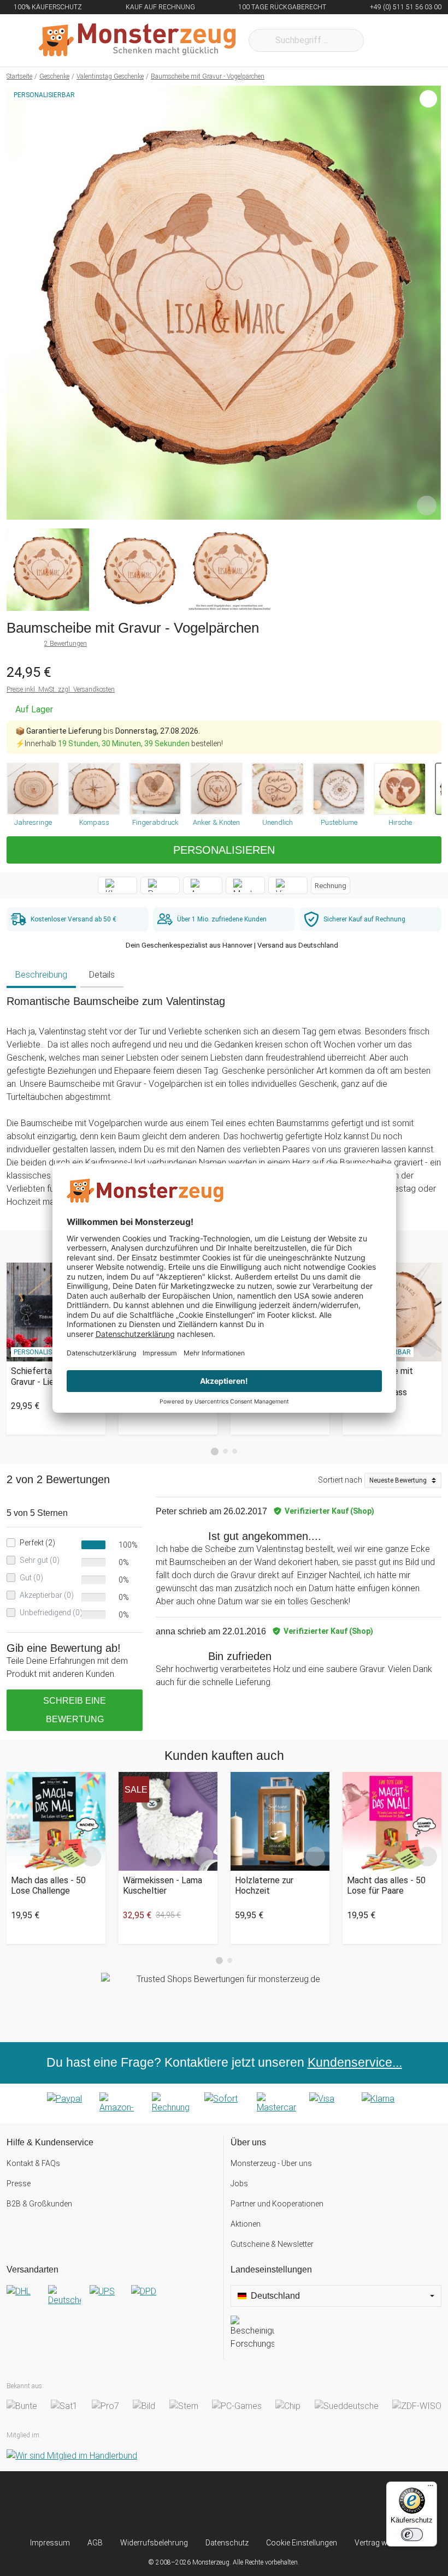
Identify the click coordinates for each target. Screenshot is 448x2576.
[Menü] (431, 2488)
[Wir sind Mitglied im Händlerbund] (72, 2456)
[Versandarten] (112, 2300)
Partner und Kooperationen (277, 2204)
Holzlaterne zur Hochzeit (264, 1885)
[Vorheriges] (18, 303)
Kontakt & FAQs (33, 2163)
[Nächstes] (430, 303)
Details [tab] (102, 975)
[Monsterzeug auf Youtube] (285, 2504)
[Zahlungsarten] (224, 2103)
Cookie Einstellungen (302, 2543)
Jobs (239, 2184)
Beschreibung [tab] (41, 975)
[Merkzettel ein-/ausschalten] (427, 505)
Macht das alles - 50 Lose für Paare (386, 1885)
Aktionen (246, 2224)
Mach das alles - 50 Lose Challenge (48, 1885)
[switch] (412, 2535)
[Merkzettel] (387, 40)
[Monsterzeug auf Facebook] (204, 2504)
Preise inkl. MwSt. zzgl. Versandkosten (61, 689)
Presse (19, 2184)
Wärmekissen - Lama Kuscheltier (163, 1885)
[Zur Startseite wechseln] (137, 40)
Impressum (50, 2543)
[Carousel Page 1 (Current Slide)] (215, 1451)
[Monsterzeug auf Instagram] (163, 2504)
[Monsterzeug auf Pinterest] (244, 2504)
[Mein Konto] (419, 40)
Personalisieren (224, 850)
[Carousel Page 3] (235, 1451)
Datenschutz (227, 2543)
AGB (95, 2543)
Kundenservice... (355, 2062)
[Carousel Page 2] (225, 1451)
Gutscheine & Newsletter (272, 2244)
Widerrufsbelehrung (154, 2543)
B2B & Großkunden (39, 2204)
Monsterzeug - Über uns (271, 2163)
